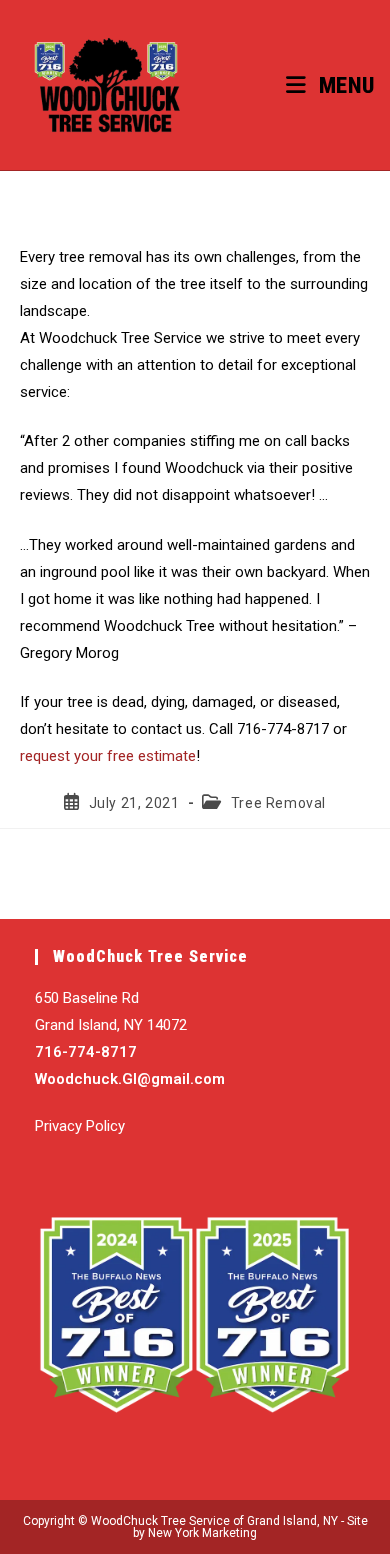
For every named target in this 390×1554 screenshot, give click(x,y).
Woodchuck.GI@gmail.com (130, 1079)
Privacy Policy (80, 1126)
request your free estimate (108, 756)
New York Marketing (202, 1533)
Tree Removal (278, 803)
